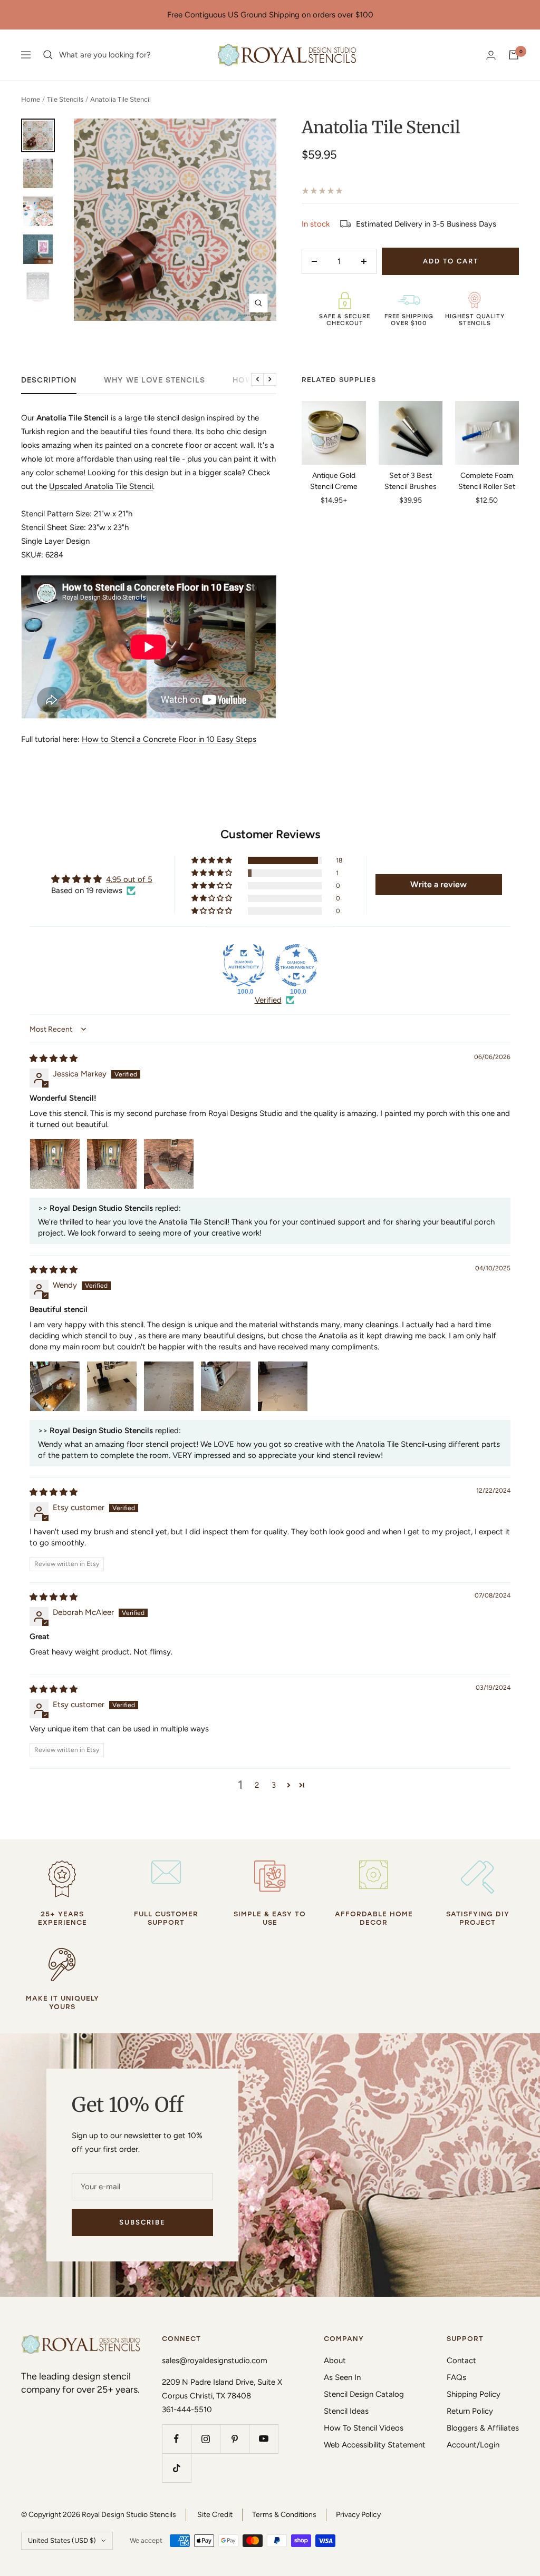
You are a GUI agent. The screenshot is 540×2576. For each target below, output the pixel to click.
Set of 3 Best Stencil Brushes (411, 481)
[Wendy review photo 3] (169, 1386)
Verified (268, 1000)
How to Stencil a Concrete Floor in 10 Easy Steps (169, 739)
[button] (213, 860)
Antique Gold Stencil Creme (334, 481)
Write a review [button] (438, 884)
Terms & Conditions (284, 2515)
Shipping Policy (474, 2394)
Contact (461, 2360)
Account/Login (473, 2445)
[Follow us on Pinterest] (234, 2439)
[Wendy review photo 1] (55, 1386)
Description (49, 380)
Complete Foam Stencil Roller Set (487, 481)
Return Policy (470, 2411)
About (335, 2360)
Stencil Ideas (346, 2411)
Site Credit (215, 2515)
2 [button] (257, 1785)
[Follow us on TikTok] (176, 2468)
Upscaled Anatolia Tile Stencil (101, 486)
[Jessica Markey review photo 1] (55, 1164)
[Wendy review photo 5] (283, 1386)
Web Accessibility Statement (375, 2445)
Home (31, 99)
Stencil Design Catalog (364, 2394)
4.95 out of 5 (129, 879)
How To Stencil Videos (364, 2428)
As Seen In (342, 2377)
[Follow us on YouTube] (263, 2439)
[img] (54, 1059)
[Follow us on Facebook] (176, 2439)
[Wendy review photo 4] (226, 1386)
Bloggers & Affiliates (483, 2428)
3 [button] (274, 1785)
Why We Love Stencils (155, 380)
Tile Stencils (65, 99)
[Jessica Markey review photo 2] (112, 1164)
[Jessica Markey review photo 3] (169, 1164)
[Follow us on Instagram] (205, 2439)
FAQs (456, 2377)
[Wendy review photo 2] (112, 1386)
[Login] (491, 55)
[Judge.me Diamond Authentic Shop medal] (244, 965)
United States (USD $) (62, 2540)
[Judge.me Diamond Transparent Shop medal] (296, 965)
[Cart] (514, 55)
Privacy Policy (358, 2515)
